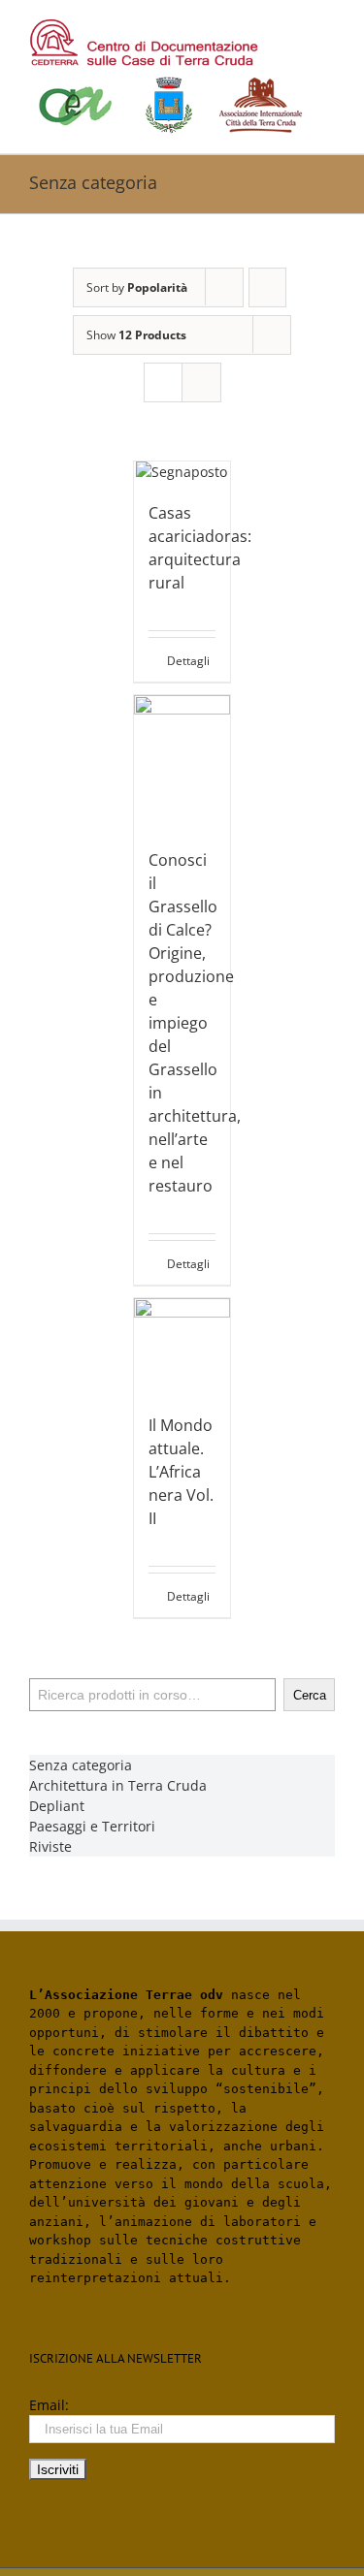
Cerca (310, 1695)
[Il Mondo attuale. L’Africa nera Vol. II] (182, 1347)
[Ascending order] (267, 287)
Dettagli (188, 661)
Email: (49, 2405)
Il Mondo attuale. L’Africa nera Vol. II (181, 1472)
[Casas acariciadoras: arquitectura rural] (182, 472)
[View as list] (201, 382)
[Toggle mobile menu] (327, 30)
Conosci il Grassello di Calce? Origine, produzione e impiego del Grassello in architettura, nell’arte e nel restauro (195, 1023)
